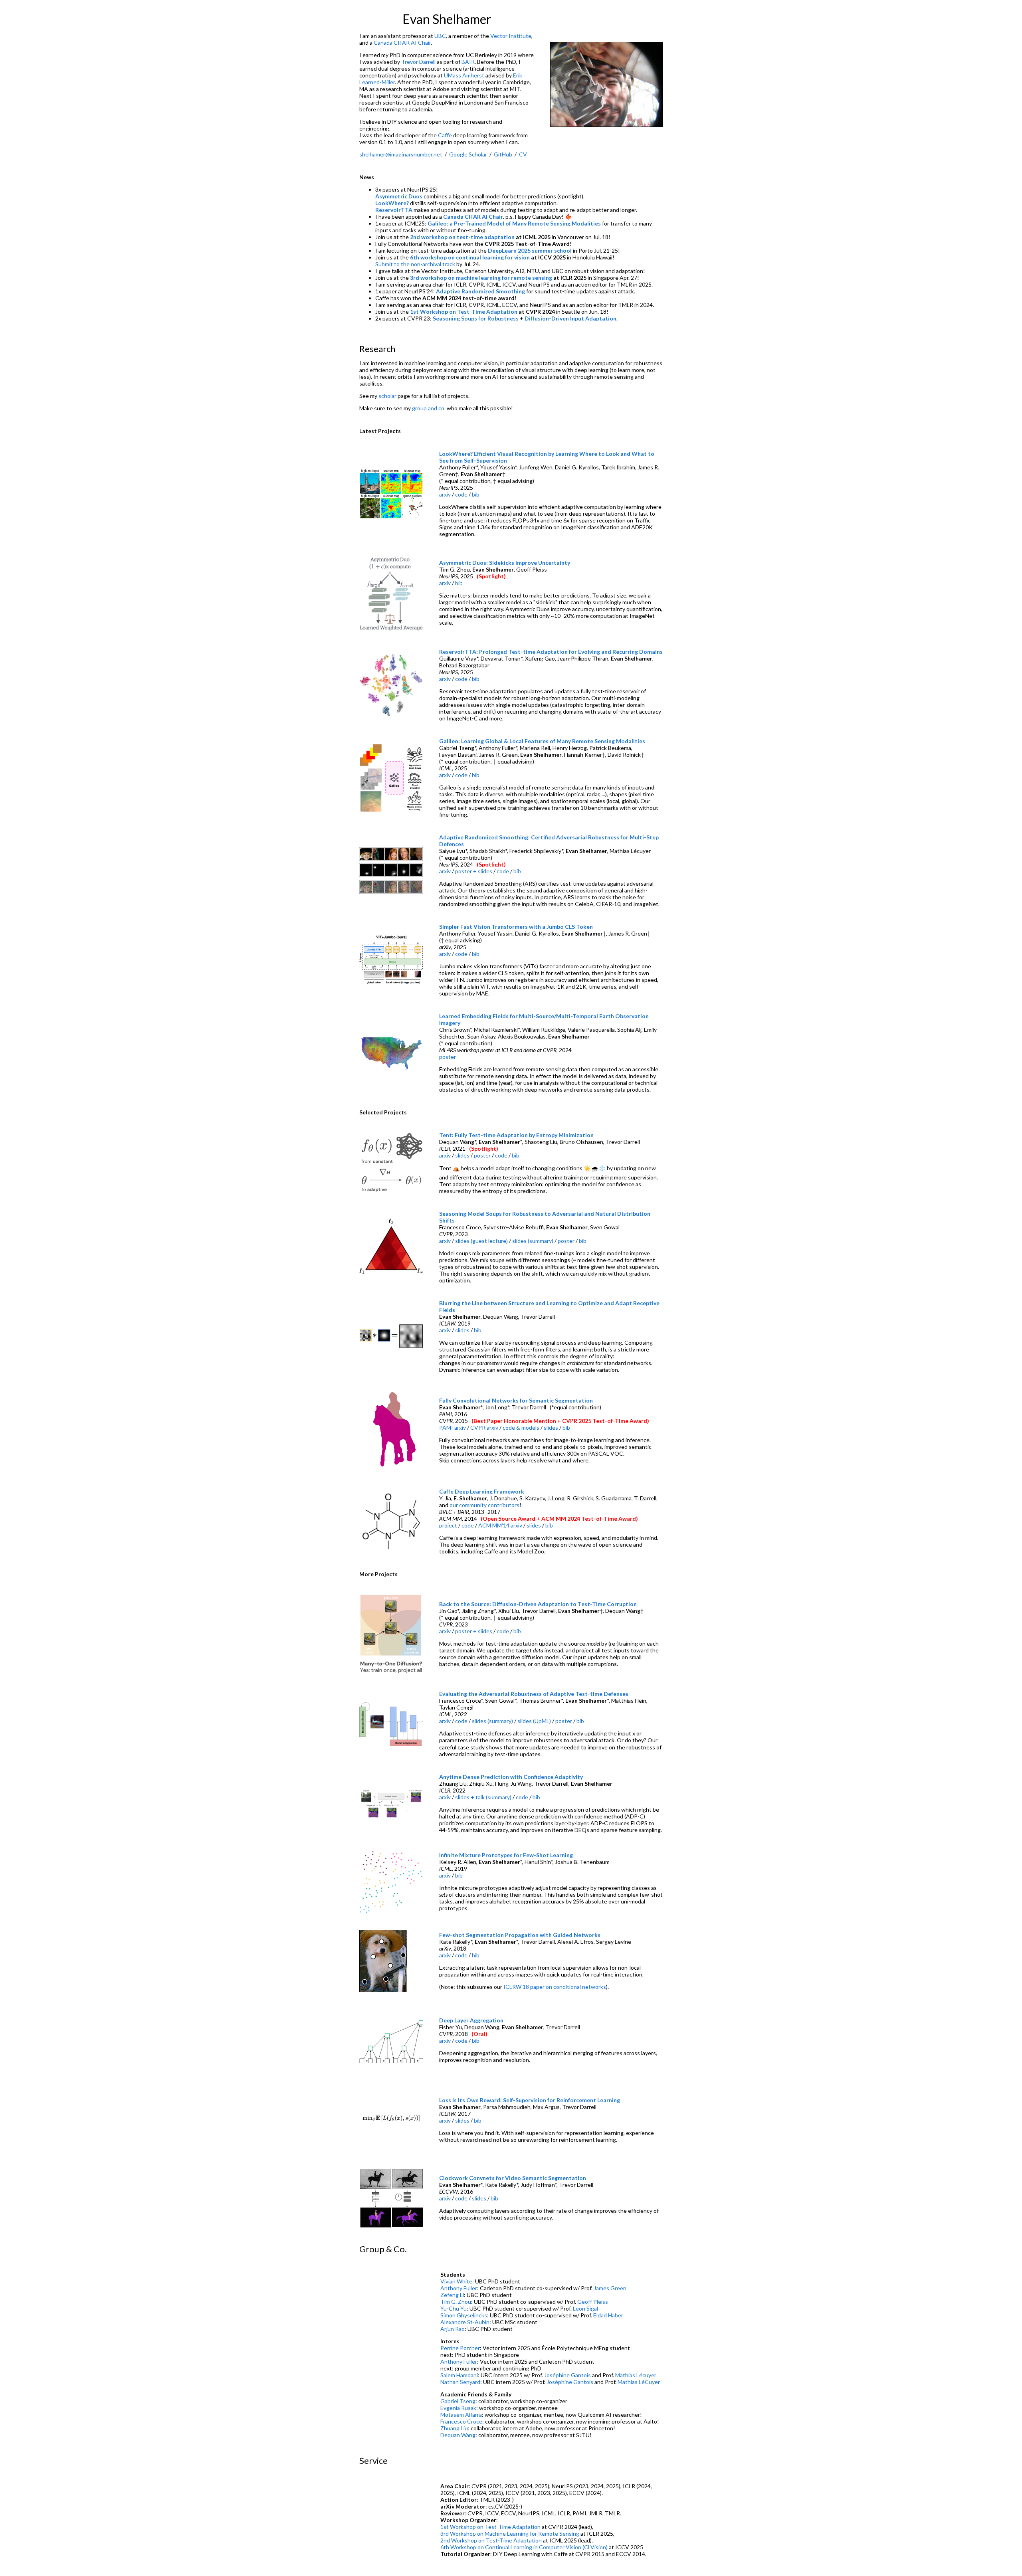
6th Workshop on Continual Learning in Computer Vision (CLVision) (524, 2547)
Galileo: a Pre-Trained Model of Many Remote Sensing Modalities (514, 223)
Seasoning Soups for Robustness (476, 318)
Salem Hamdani (459, 2375)
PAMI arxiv (453, 1427)
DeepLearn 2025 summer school (530, 250)
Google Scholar (468, 154)
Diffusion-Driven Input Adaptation (570, 318)
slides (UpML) (534, 1721)
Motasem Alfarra (461, 2415)
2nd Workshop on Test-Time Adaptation (491, 2540)
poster (448, 1057)
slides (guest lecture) (481, 1241)
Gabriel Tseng (458, 2401)
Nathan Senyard (460, 2382)
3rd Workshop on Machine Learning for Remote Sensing (510, 2533)
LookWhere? (392, 203)
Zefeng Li (452, 2295)
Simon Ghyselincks (464, 2315)
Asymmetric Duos (399, 196)
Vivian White (456, 2281)
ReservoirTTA (394, 210)
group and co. (429, 408)
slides (462, 1155)
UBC (440, 36)
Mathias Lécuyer (636, 2375)
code (461, 494)
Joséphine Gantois (567, 2375)
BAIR (468, 62)
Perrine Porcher (460, 2348)
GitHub (503, 154)
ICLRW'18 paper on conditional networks (555, 1987)
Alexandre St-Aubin (465, 2322)
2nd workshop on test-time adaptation (462, 237)
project (448, 1525)
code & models (521, 1427)
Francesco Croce (461, 2421)
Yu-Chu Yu (454, 2308)
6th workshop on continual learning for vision (470, 257)
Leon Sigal (585, 2308)
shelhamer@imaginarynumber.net (401, 154)
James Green (610, 2288)
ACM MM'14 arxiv (500, 1525)
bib (476, 494)
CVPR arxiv (484, 1427)
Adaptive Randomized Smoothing (480, 291)
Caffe (445, 135)
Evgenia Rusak (458, 2408)
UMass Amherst (464, 75)
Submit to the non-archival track (415, 264)
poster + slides (474, 871)
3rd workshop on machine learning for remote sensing (481, 278)
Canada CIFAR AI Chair (402, 43)
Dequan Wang (458, 2435)
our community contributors (484, 1505)
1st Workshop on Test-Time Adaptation (464, 312)
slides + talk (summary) (483, 1797)
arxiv (445, 494)
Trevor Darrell (418, 62)
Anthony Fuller (459, 2288)
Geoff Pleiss (593, 2302)
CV (523, 154)
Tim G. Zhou (456, 2302)
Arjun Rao (453, 2329)
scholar (387, 396)
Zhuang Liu (454, 2428)
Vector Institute (511, 36)
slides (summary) (533, 1241)
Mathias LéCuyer (639, 2382)
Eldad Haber (608, 2315)
